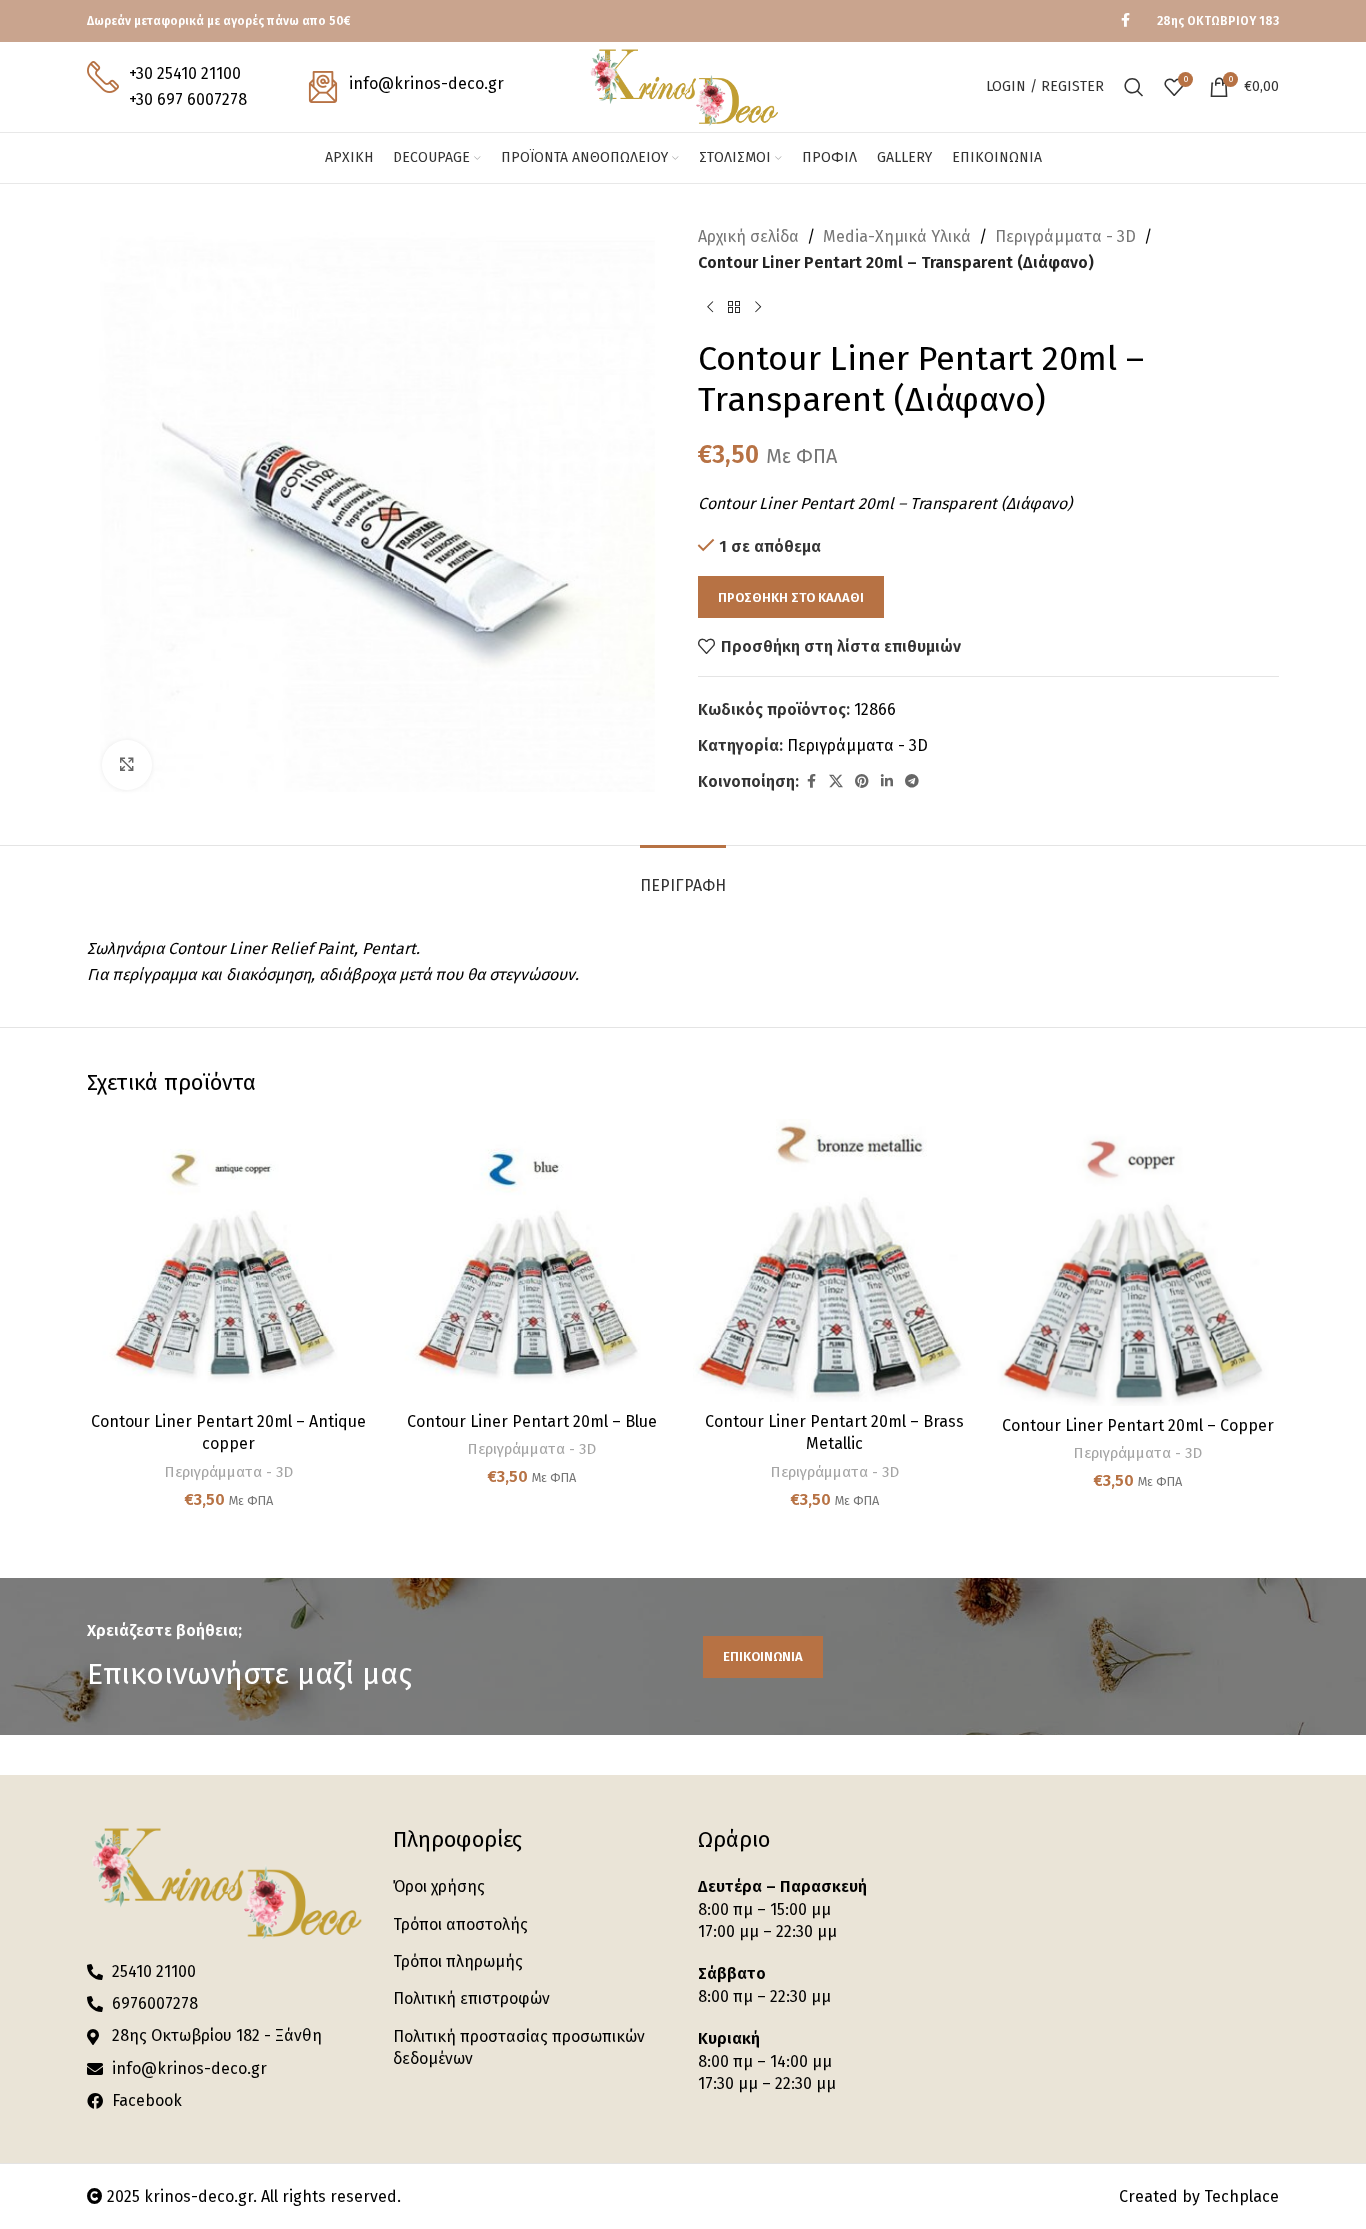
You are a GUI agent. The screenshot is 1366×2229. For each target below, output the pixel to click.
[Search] (1134, 87)
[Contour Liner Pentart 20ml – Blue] (531, 1260)
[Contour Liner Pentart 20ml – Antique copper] (228, 1260)
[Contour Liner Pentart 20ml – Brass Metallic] (834, 1260)
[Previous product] (710, 307)
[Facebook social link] (1125, 21)
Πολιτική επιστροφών (471, 1998)
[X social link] (836, 782)
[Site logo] (682, 85)
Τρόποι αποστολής (460, 1924)
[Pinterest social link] (862, 782)
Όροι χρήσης (439, 1886)
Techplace (1241, 2196)
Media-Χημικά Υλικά (897, 236)
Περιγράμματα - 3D (1065, 236)
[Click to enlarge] (127, 765)
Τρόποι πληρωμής (458, 1961)
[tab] (683, 875)
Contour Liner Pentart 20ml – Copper (1138, 1425)
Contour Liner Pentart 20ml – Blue (532, 1421)
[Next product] (758, 307)
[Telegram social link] (912, 782)
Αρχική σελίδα (748, 236)
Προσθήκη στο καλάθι (791, 597)
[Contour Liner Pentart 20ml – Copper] (1137, 1262)
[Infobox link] (167, 86)
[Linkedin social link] (887, 782)
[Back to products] (734, 307)
